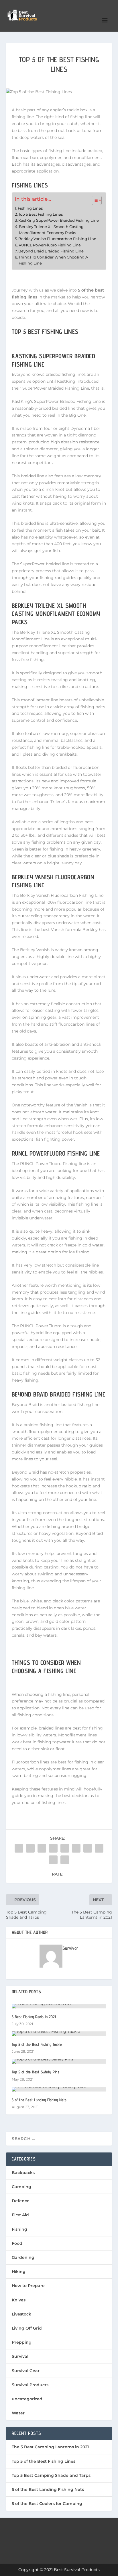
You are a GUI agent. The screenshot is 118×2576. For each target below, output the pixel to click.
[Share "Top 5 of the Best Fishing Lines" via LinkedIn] (76, 1848)
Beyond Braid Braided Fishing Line (51, 251)
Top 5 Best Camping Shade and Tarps (51, 2475)
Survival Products (30, 2385)
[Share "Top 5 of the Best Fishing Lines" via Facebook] (19, 1848)
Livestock (21, 2314)
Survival (20, 2356)
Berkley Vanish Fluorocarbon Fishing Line (57, 239)
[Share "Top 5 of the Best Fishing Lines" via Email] (53, 1860)
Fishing (19, 2229)
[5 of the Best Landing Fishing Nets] (59, 2089)
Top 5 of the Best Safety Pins (36, 2072)
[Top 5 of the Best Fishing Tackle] (59, 2034)
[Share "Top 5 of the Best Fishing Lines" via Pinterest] (65, 1848)
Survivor (70, 1948)
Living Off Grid (27, 2328)
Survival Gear (26, 2371)
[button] (94, 200)
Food (17, 2243)
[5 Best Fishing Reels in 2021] (59, 2006)
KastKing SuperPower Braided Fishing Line (59, 220)
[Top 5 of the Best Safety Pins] (59, 2061)
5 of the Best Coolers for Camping (47, 2504)
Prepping (22, 2342)
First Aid (20, 2215)
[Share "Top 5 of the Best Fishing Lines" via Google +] (42, 1848)
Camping (21, 2187)
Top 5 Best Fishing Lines (41, 214)
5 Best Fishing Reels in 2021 (34, 2017)
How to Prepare (28, 2286)
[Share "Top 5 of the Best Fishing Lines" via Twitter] (30, 1848)
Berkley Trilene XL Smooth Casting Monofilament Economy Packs (51, 230)
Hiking (19, 2272)
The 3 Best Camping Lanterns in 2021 (50, 2447)
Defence (21, 2201)
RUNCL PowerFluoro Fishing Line (50, 245)
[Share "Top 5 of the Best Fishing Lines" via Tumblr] (53, 1848)
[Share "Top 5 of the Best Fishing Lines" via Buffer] (88, 1848)
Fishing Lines (30, 208)
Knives (19, 2300)
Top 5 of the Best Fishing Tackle (37, 2044)
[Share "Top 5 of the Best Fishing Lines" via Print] (65, 1860)
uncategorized (27, 2399)
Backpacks (23, 2173)
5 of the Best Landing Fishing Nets (39, 2100)
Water (18, 2413)
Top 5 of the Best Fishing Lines (44, 2461)
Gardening (23, 2257)
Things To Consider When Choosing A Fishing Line (53, 260)
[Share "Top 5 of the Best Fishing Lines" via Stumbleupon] (99, 1848)
